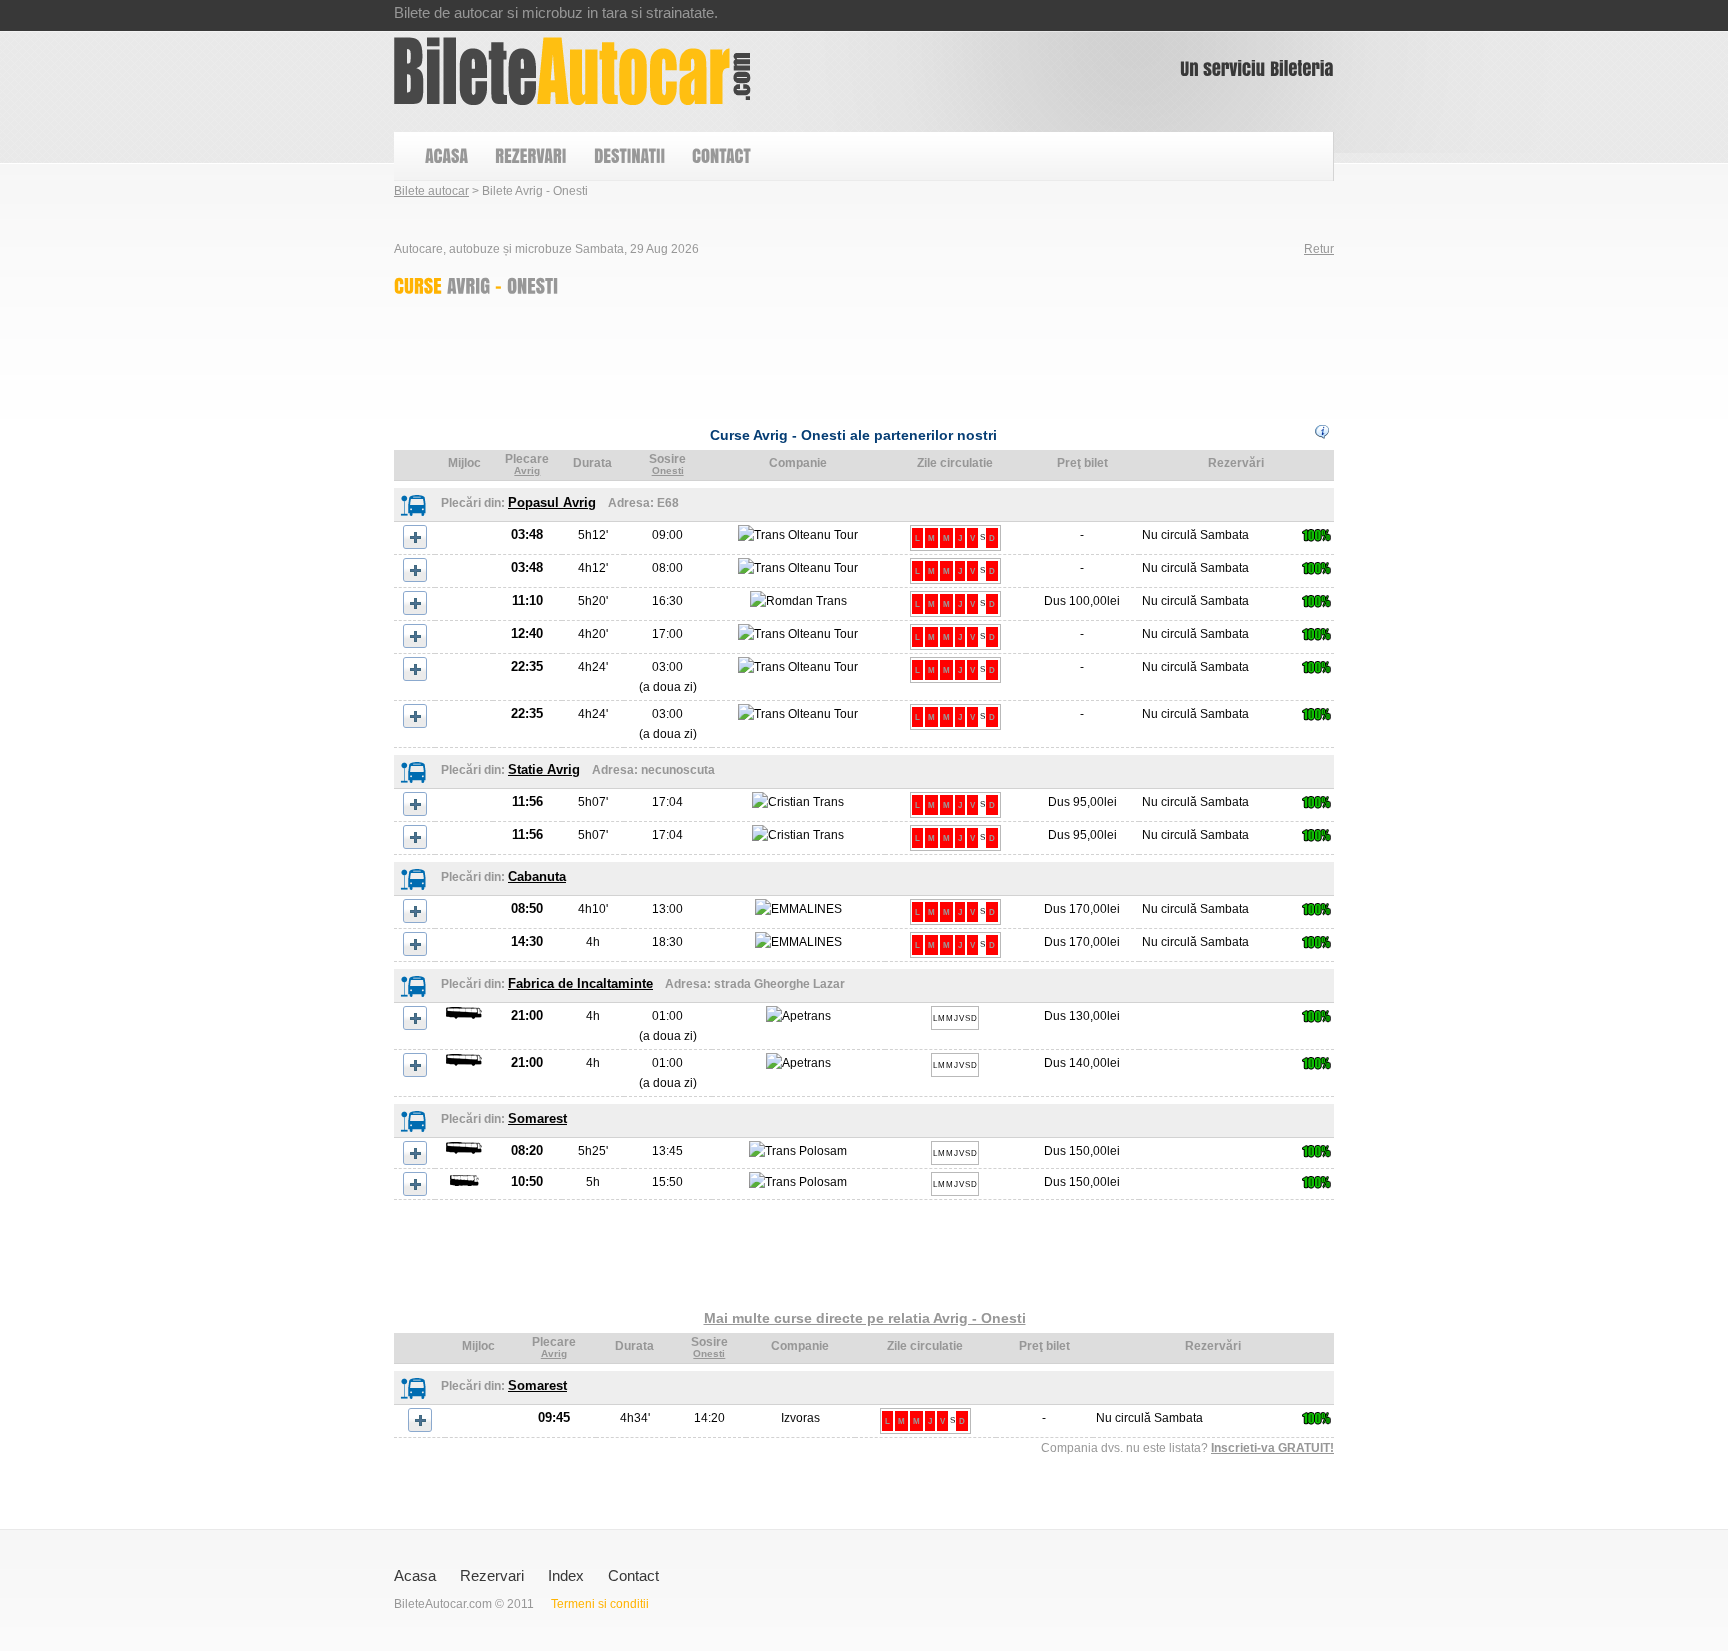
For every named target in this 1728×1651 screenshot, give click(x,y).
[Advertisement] (758, 356)
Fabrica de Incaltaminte (580, 983)
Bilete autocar (431, 191)
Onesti (668, 470)
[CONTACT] (720, 156)
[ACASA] (445, 156)
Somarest (537, 1118)
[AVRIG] (468, 285)
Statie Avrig (544, 769)
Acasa (415, 1575)
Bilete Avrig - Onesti (572, 71)
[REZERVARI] (530, 156)
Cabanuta (537, 876)
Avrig (527, 470)
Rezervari (492, 1575)
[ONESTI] (532, 285)
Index (566, 1575)
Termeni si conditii (600, 1604)
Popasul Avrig (552, 502)
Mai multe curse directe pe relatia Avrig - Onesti (865, 1318)
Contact (633, 1575)
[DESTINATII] (628, 156)
